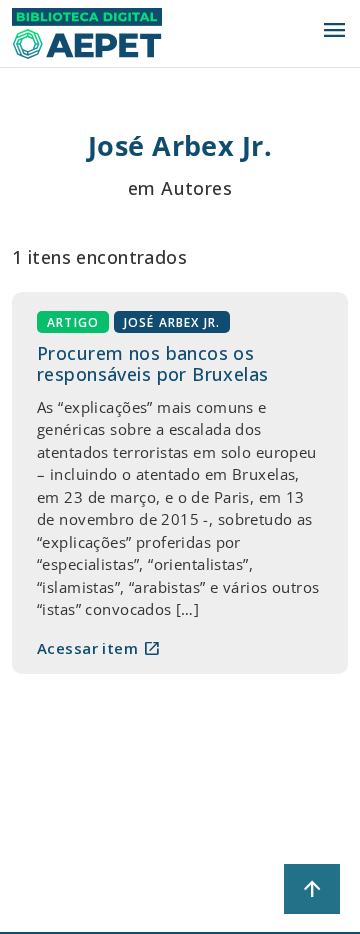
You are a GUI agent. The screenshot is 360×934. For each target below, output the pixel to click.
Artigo (73, 321)
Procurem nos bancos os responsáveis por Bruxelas (153, 364)
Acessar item (99, 648)
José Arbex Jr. (172, 321)
